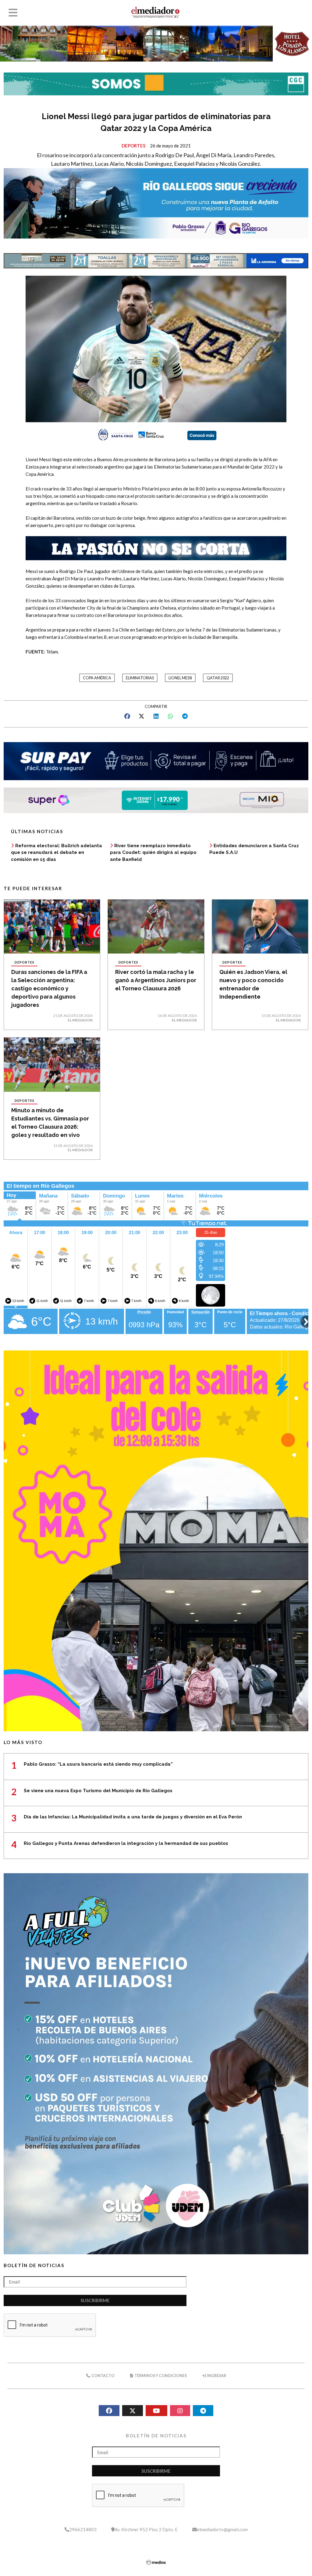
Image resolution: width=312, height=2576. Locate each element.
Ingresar (216, 2376)
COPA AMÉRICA (97, 678)
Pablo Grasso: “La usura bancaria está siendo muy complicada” (98, 1764)
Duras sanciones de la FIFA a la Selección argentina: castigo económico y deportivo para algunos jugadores (49, 988)
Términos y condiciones (160, 2376)
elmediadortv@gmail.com (222, 2529)
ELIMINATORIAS (140, 678)
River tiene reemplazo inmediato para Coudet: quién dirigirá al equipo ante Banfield (153, 853)
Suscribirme (95, 2300)
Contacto (103, 2376)
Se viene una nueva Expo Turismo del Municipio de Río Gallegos (98, 1791)
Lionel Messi (180, 678)
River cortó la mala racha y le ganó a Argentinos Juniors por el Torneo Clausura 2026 (156, 980)
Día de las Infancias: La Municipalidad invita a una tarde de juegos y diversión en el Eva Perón (133, 1817)
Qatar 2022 (218, 678)
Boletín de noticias (34, 2265)
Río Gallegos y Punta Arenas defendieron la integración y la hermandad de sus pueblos (126, 1843)
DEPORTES (133, 146)
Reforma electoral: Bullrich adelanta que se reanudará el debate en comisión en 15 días (57, 853)
